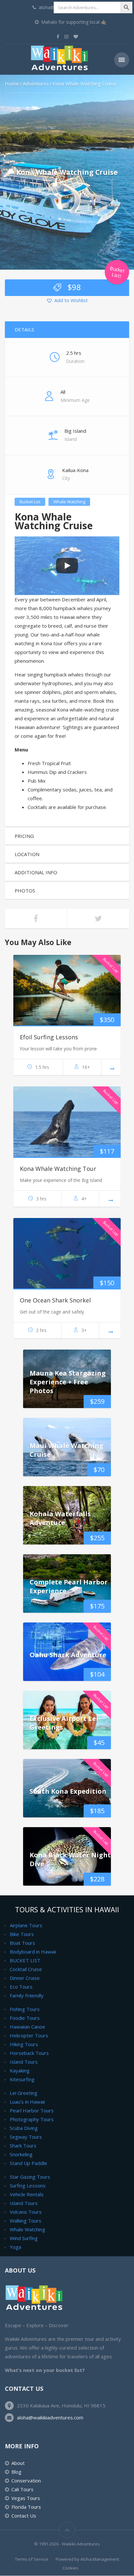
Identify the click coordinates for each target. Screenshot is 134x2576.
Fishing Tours (25, 2009)
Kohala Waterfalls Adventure (60, 1518)
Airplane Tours (26, 1925)
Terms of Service (32, 2559)
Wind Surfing (24, 2238)
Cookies (70, 2568)
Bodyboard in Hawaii (33, 1952)
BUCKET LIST (25, 1960)
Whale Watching (69, 502)
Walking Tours (26, 2221)
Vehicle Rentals (27, 2194)
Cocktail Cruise (26, 1969)
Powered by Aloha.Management (87, 2559)
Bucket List (30, 502)
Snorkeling (21, 2154)
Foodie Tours (25, 2018)
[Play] (67, 566)
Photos (25, 891)
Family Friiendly (27, 1995)
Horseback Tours (29, 2053)
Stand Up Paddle (28, 2163)
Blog (16, 2472)
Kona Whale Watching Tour (58, 1169)
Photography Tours (32, 2119)
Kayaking (20, 2070)
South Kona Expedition (68, 1791)
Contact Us (24, 2516)
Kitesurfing (22, 2079)
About (18, 2463)
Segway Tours (26, 2137)
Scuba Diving (24, 2128)
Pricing (24, 836)
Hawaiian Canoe (27, 2027)
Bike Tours (22, 1934)
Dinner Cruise (25, 1978)
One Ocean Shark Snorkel (55, 1300)
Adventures (36, 83)
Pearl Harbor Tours (32, 2110)
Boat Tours (22, 1943)
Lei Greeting (24, 2093)
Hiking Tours (24, 2044)
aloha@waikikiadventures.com (50, 2417)
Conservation (26, 2480)
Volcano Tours (26, 2212)
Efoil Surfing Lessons (49, 1037)
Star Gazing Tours (30, 2177)
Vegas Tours (26, 2498)
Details (24, 329)
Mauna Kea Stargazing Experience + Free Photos (68, 1382)
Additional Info (36, 872)
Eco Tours (21, 1987)
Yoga (15, 2247)
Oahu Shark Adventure (68, 1654)
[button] (67, 301)
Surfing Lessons (28, 2185)
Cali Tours (22, 2489)
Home (12, 83)
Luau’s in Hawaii (27, 2102)
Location (27, 854)
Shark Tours (23, 2146)
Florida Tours (26, 2507)
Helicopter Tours (29, 2035)
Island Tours (24, 2062)
